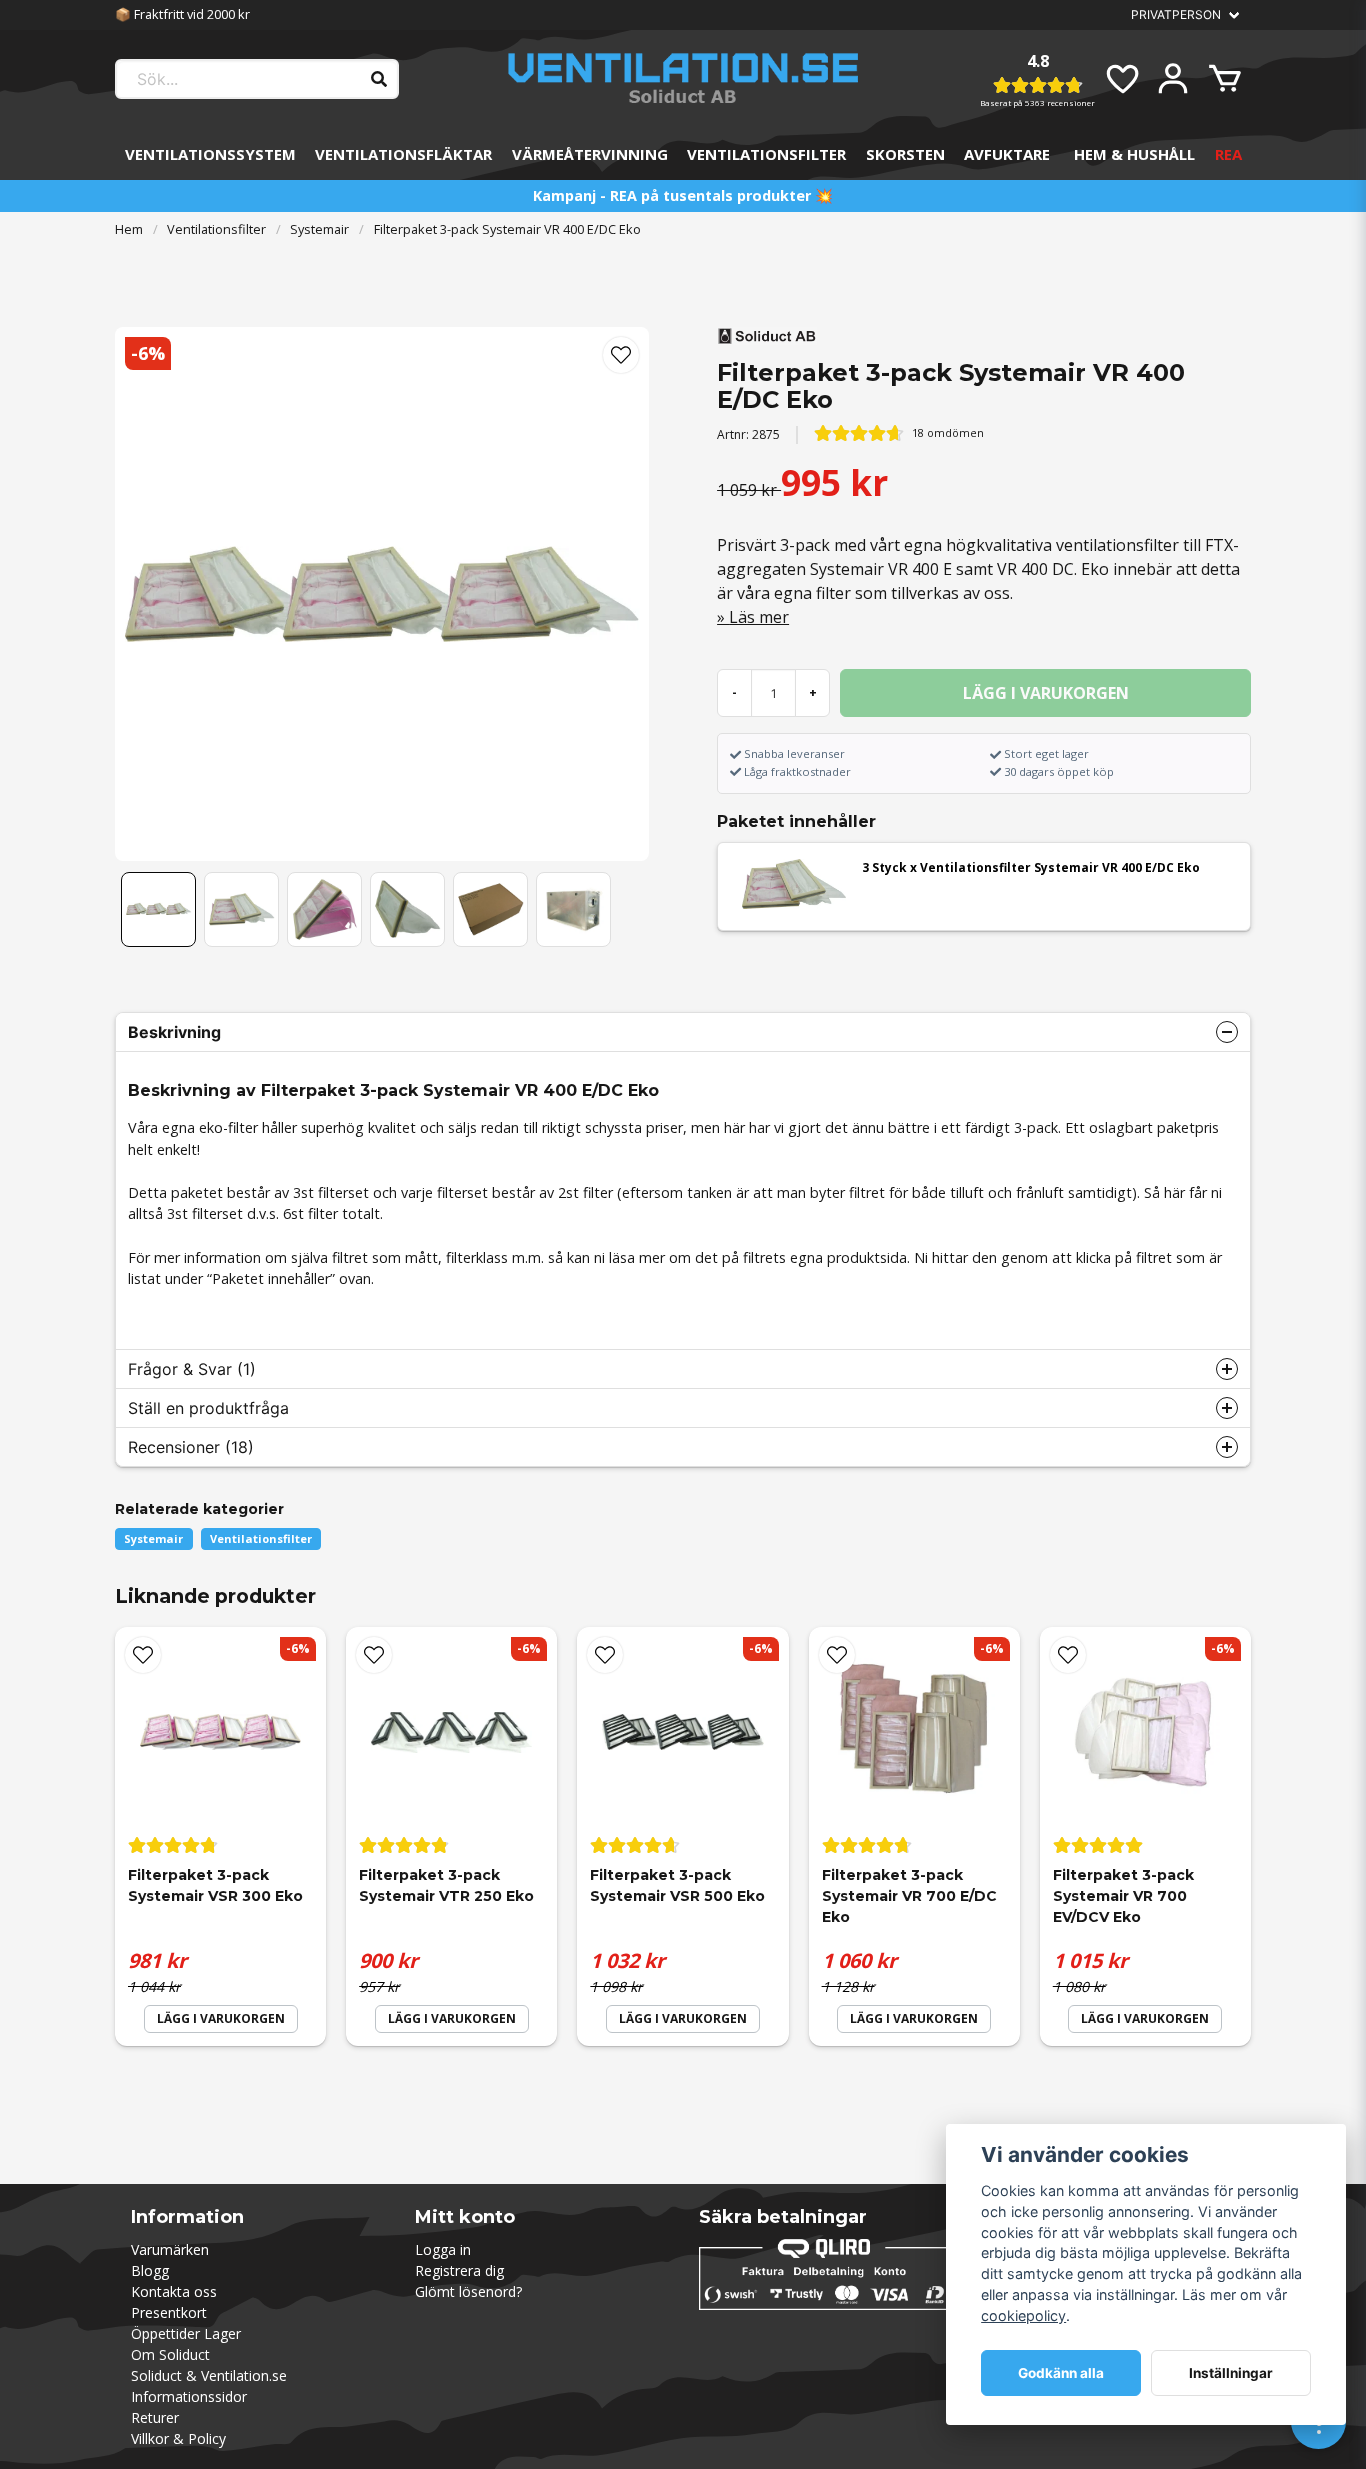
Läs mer (759, 617)
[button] (621, 355)
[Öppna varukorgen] (1225, 79)
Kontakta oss (174, 2291)
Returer (155, 2417)
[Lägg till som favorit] (1121, 79)
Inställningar (1231, 2373)
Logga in (443, 2249)
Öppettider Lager (186, 2333)
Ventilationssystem (210, 154)
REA (1228, 154)
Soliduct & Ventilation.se (209, 2375)
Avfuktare (1007, 154)
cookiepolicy (1023, 2315)
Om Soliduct (170, 2354)
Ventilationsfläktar (403, 154)
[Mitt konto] (1173, 79)
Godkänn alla (1061, 2373)
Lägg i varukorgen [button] (221, 2018)
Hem (129, 229)
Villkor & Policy (178, 2438)
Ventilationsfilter (766, 154)
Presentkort (169, 2312)
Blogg (150, 2270)
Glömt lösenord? (468, 2291)
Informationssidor (189, 2396)
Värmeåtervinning (590, 154)
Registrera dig (459, 2270)
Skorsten (905, 154)
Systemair (319, 229)
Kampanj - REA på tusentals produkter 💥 (683, 195)
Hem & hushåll (1134, 154)
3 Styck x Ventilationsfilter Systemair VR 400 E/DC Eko (1031, 867)
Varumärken (170, 2249)
